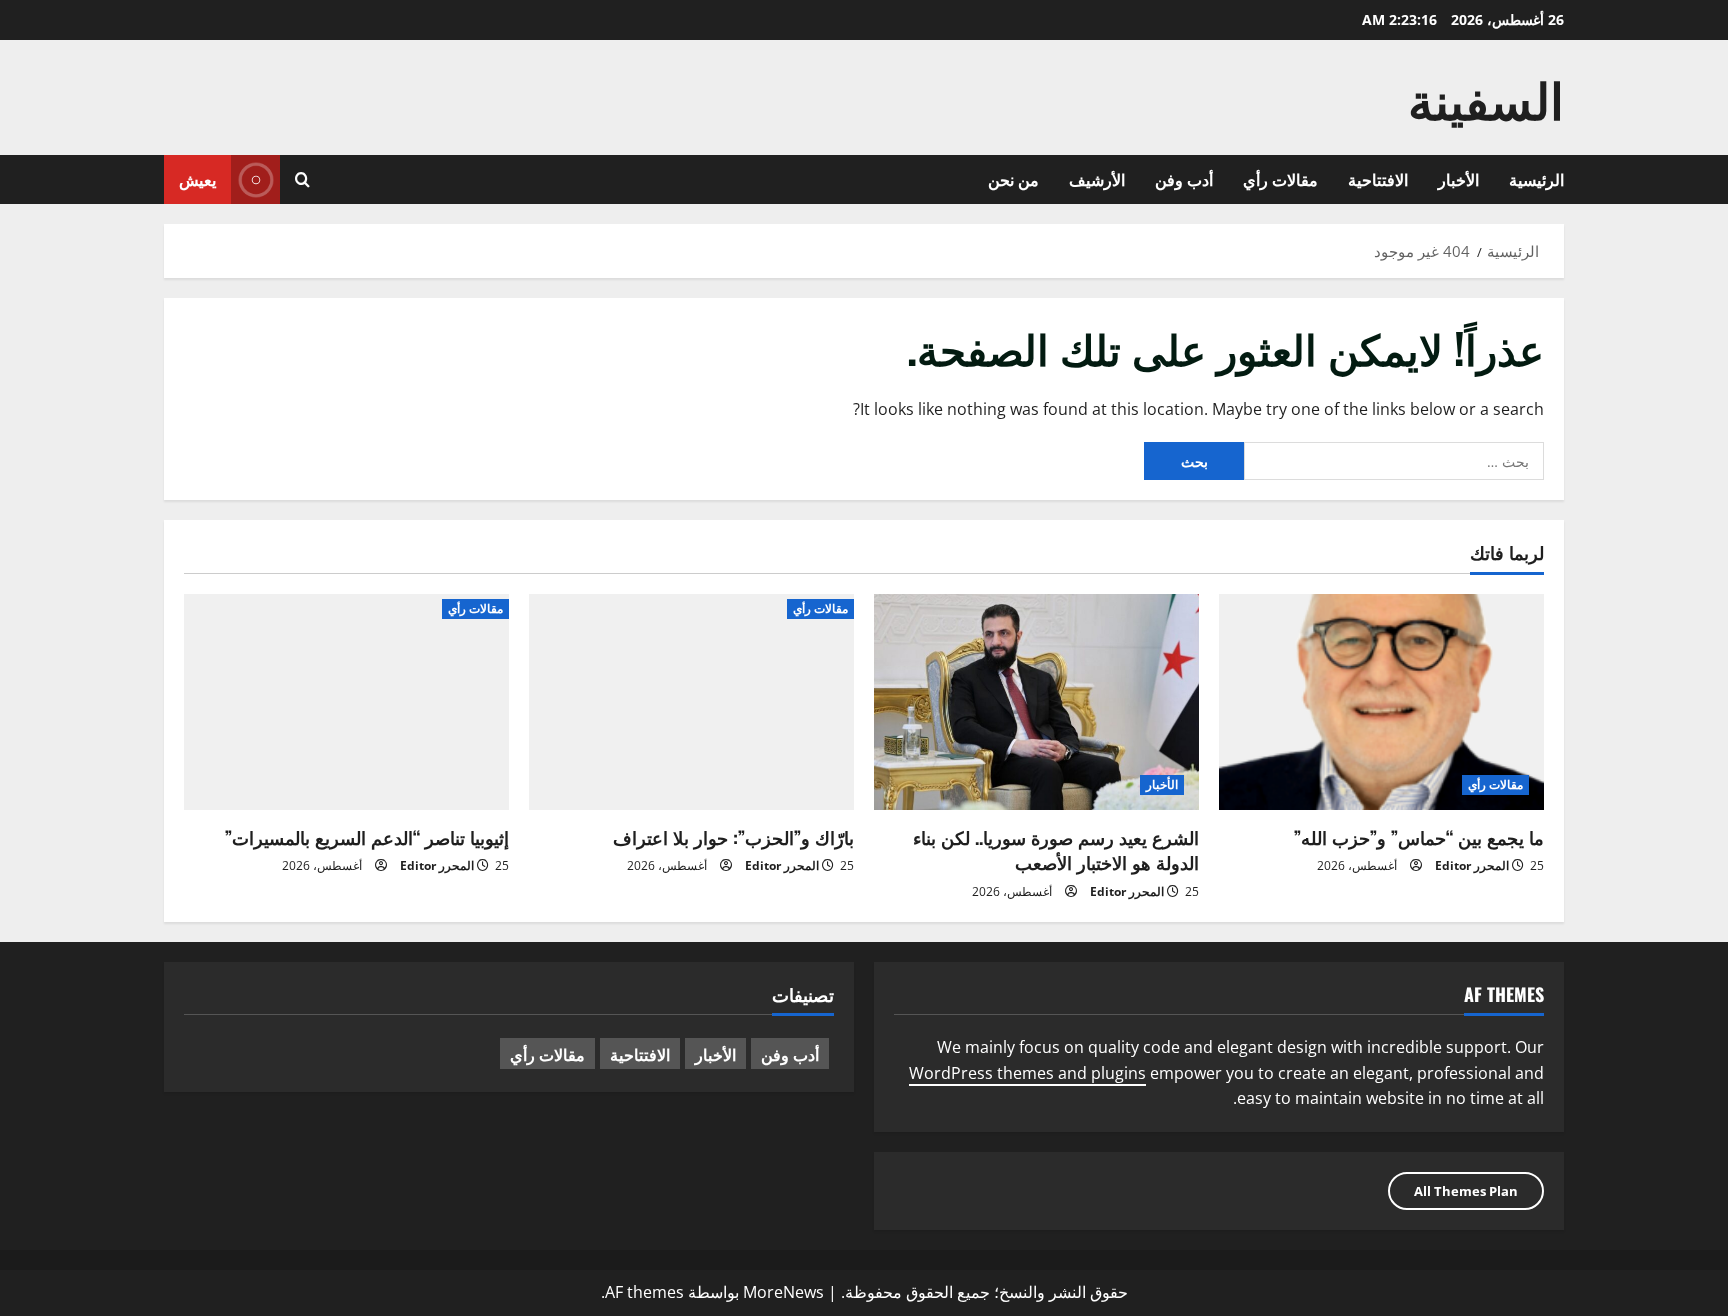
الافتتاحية (1378, 179)
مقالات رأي (1280, 179)
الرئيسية (1536, 179)
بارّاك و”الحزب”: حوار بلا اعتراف (733, 837)
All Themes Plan (1466, 1191)
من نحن (1013, 179)
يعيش (197, 179)
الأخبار (1458, 179)
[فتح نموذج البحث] (302, 179)
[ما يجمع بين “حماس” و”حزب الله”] (1381, 702)
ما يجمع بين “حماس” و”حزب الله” (1419, 837)
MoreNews (783, 1292)
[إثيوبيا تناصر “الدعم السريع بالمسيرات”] (346, 702)
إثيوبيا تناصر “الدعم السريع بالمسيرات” (367, 837)
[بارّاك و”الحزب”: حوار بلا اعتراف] (691, 702)
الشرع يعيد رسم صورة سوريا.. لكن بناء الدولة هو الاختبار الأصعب (1056, 849)
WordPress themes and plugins (1027, 1073)
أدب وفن (1184, 179)
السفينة (1486, 97)
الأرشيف (1097, 179)
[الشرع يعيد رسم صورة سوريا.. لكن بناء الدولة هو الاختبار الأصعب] (1036, 702)
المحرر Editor (1472, 865)
